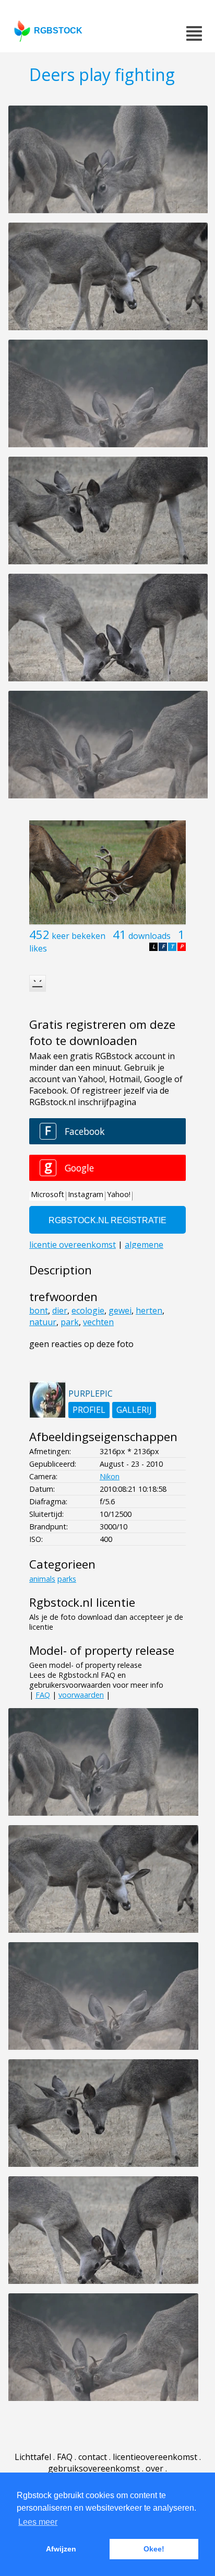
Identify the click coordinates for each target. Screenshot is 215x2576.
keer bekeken (79, 936)
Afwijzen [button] (61, 2549)
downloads (150, 936)
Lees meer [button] (38, 2522)
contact (93, 2457)
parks (67, 1579)
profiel (89, 1410)
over (154, 2468)
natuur (43, 1322)
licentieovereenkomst (155, 2457)
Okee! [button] (154, 2549)
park (70, 1322)
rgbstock (58, 31)
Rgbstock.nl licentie (82, 1602)
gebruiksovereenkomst (94, 2468)
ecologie (88, 1310)
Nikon (110, 1476)
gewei (120, 1310)
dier (60, 1310)
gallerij (134, 1410)
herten (149, 1310)
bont (39, 1310)
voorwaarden (81, 1695)
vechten (98, 1322)
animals (42, 1579)
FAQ (43, 1695)
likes (38, 948)
